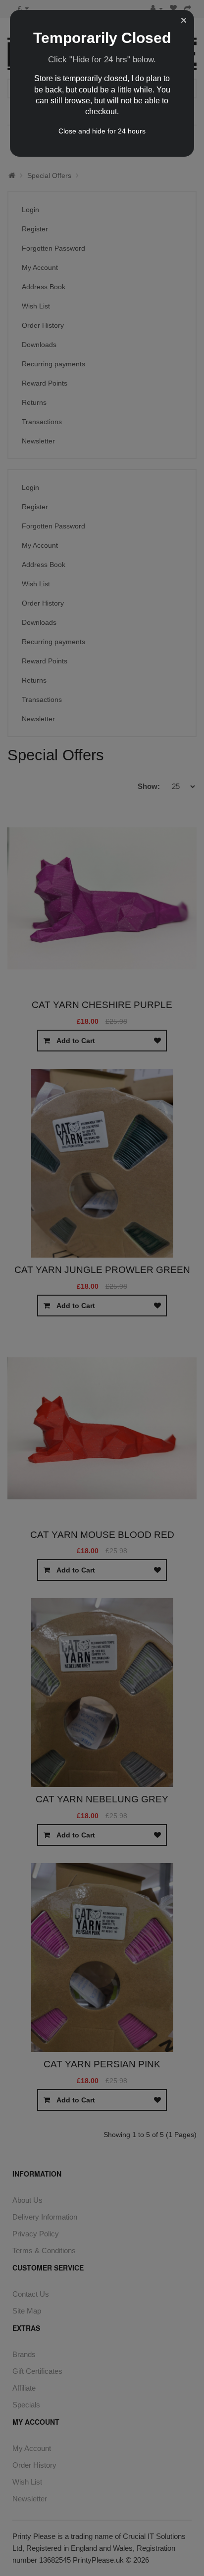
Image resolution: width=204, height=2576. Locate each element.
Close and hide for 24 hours (102, 131)
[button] (184, 20)
